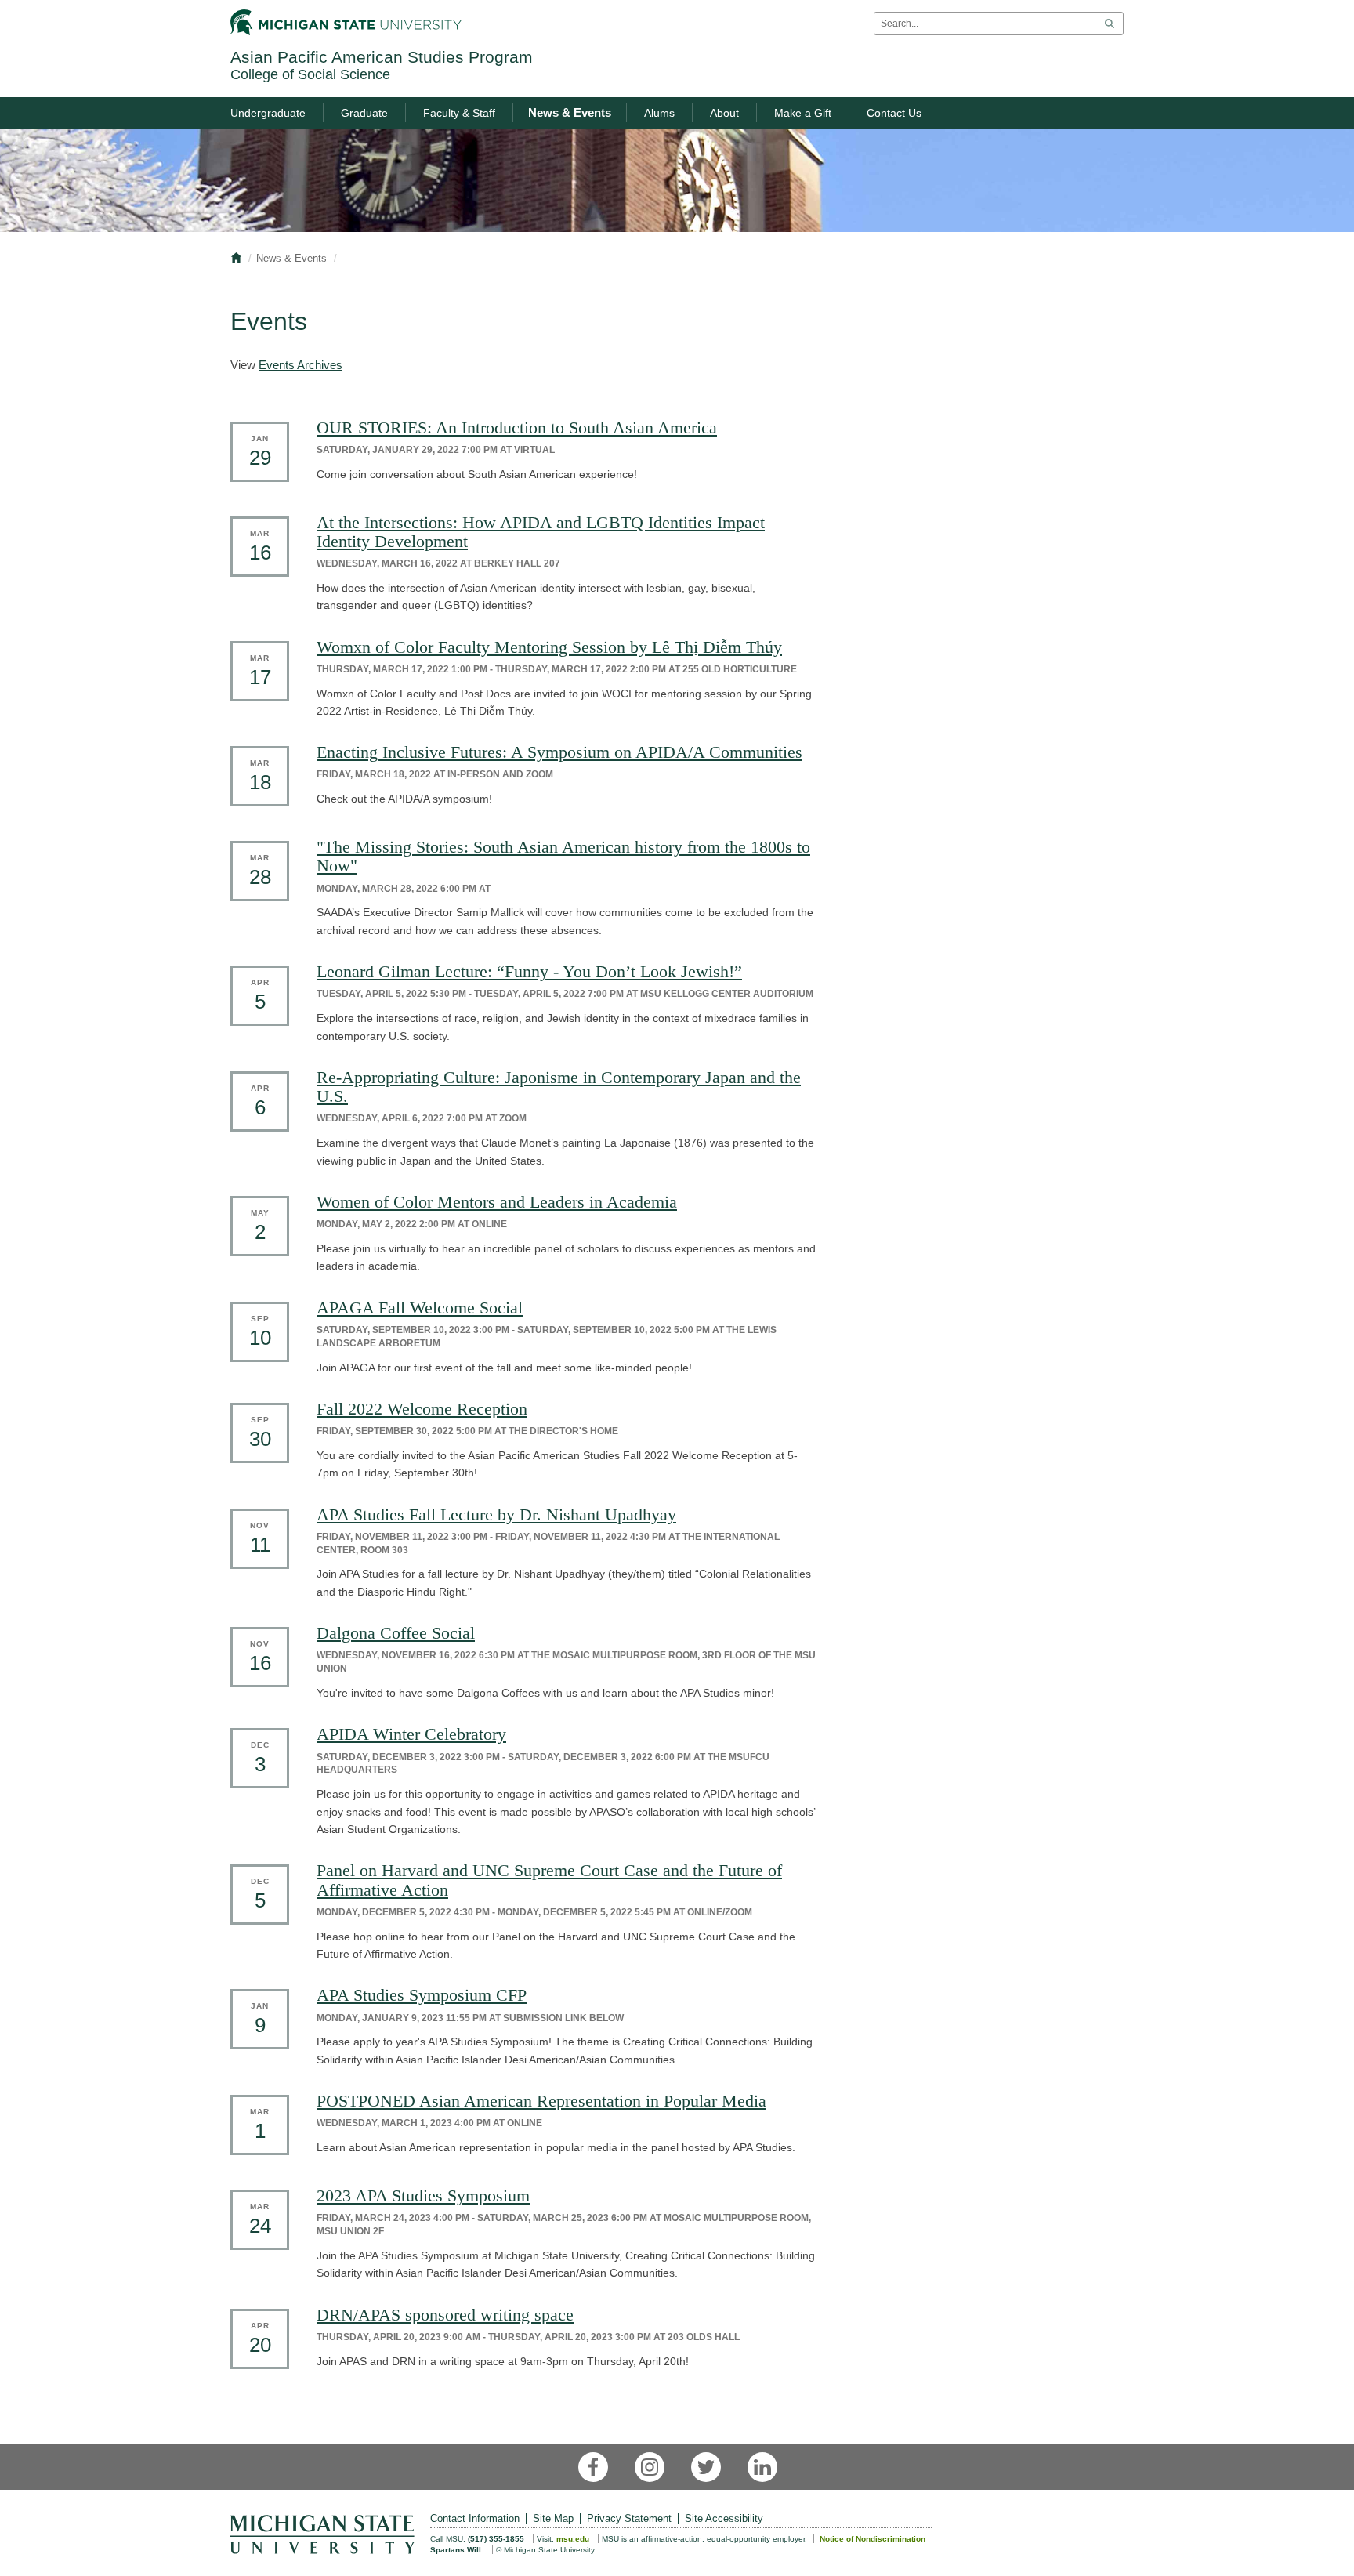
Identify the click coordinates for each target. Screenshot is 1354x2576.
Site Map (553, 2518)
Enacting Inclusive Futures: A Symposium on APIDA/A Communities (559, 752)
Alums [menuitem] (659, 113)
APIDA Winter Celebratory (411, 1734)
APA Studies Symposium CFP (422, 1995)
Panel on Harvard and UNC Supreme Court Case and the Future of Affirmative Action (549, 1880)
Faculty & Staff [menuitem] (459, 113)
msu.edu (573, 2539)
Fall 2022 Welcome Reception (422, 1409)
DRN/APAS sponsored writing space (445, 2315)
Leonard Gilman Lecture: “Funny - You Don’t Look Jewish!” (529, 971)
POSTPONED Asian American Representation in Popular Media (541, 2101)
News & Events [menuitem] (570, 112)
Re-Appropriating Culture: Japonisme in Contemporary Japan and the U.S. (559, 1087)
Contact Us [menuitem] (894, 113)
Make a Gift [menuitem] (803, 113)
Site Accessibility (724, 2518)
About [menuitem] (724, 113)
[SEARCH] (1110, 24)
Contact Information (475, 2518)
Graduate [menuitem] (364, 113)
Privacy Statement (629, 2518)
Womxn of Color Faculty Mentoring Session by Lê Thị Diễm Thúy (549, 647)
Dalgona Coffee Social (396, 1633)
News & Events (291, 258)
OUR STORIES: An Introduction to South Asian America (517, 428)
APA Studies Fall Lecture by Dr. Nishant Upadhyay (496, 1514)
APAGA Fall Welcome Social (420, 1308)
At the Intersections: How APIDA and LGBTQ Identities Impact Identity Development (541, 532)
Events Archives (300, 365)
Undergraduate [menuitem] (268, 113)
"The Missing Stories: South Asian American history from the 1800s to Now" (563, 856)
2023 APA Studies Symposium (423, 2196)
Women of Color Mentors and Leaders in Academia (497, 1202)
